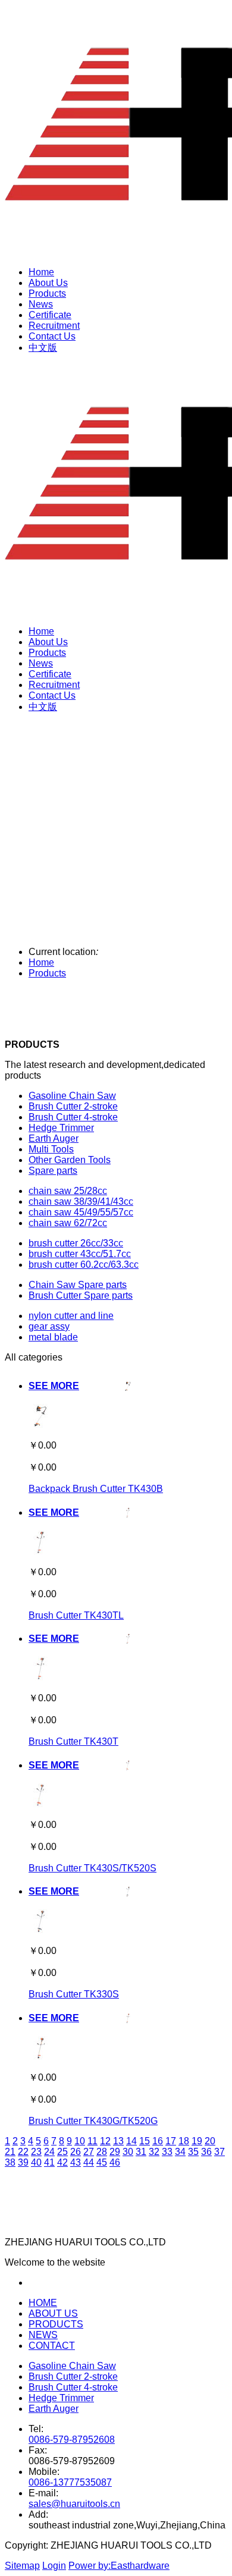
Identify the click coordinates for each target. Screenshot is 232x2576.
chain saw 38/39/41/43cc (81, 1201)
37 (220, 2152)
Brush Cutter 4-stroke (73, 1117)
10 (80, 2141)
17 (171, 2141)
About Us (48, 283)
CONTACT (52, 2346)
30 (128, 2152)
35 (193, 2152)
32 (154, 2152)
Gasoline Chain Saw (72, 1096)
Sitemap (22, 2566)
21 (10, 2152)
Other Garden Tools (70, 1160)
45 (102, 2162)
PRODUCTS (56, 2324)
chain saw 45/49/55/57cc (81, 1212)
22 (23, 2152)
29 (115, 2152)
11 (93, 2141)
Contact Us (52, 336)
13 (118, 2141)
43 (76, 2162)
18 (184, 2141)
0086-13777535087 (70, 2482)
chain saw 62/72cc (68, 1223)
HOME (43, 2303)
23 (36, 2152)
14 (131, 2141)
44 (89, 2162)
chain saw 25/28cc (68, 1191)
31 (141, 2152)
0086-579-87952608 (72, 2440)
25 (62, 2152)
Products (47, 293)
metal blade (53, 1337)
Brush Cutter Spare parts (81, 1295)
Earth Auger (54, 1138)
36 (206, 2152)
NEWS (43, 2335)
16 (158, 2141)
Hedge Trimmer (61, 1128)
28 (102, 2152)
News (41, 304)
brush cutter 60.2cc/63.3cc (84, 1265)
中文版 (43, 348)
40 (36, 2162)
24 (49, 2152)
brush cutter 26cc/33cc (76, 1243)
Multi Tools (51, 1149)
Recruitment (54, 326)
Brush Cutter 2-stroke (73, 1106)
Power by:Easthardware (119, 2566)
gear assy (49, 1326)
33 (167, 2152)
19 (197, 2141)
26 (76, 2152)
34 (180, 2152)
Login (54, 2566)
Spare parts (53, 1171)
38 (10, 2162)
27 (89, 2152)
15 (145, 2141)
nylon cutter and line (71, 1316)
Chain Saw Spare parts (78, 1285)
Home (41, 272)
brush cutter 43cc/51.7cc (80, 1254)
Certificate (50, 315)
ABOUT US (53, 2313)
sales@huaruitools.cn (74, 2504)
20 (210, 2141)
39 (23, 2162)
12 (105, 2141)
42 (62, 2162)
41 (49, 2162)
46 (115, 2162)
